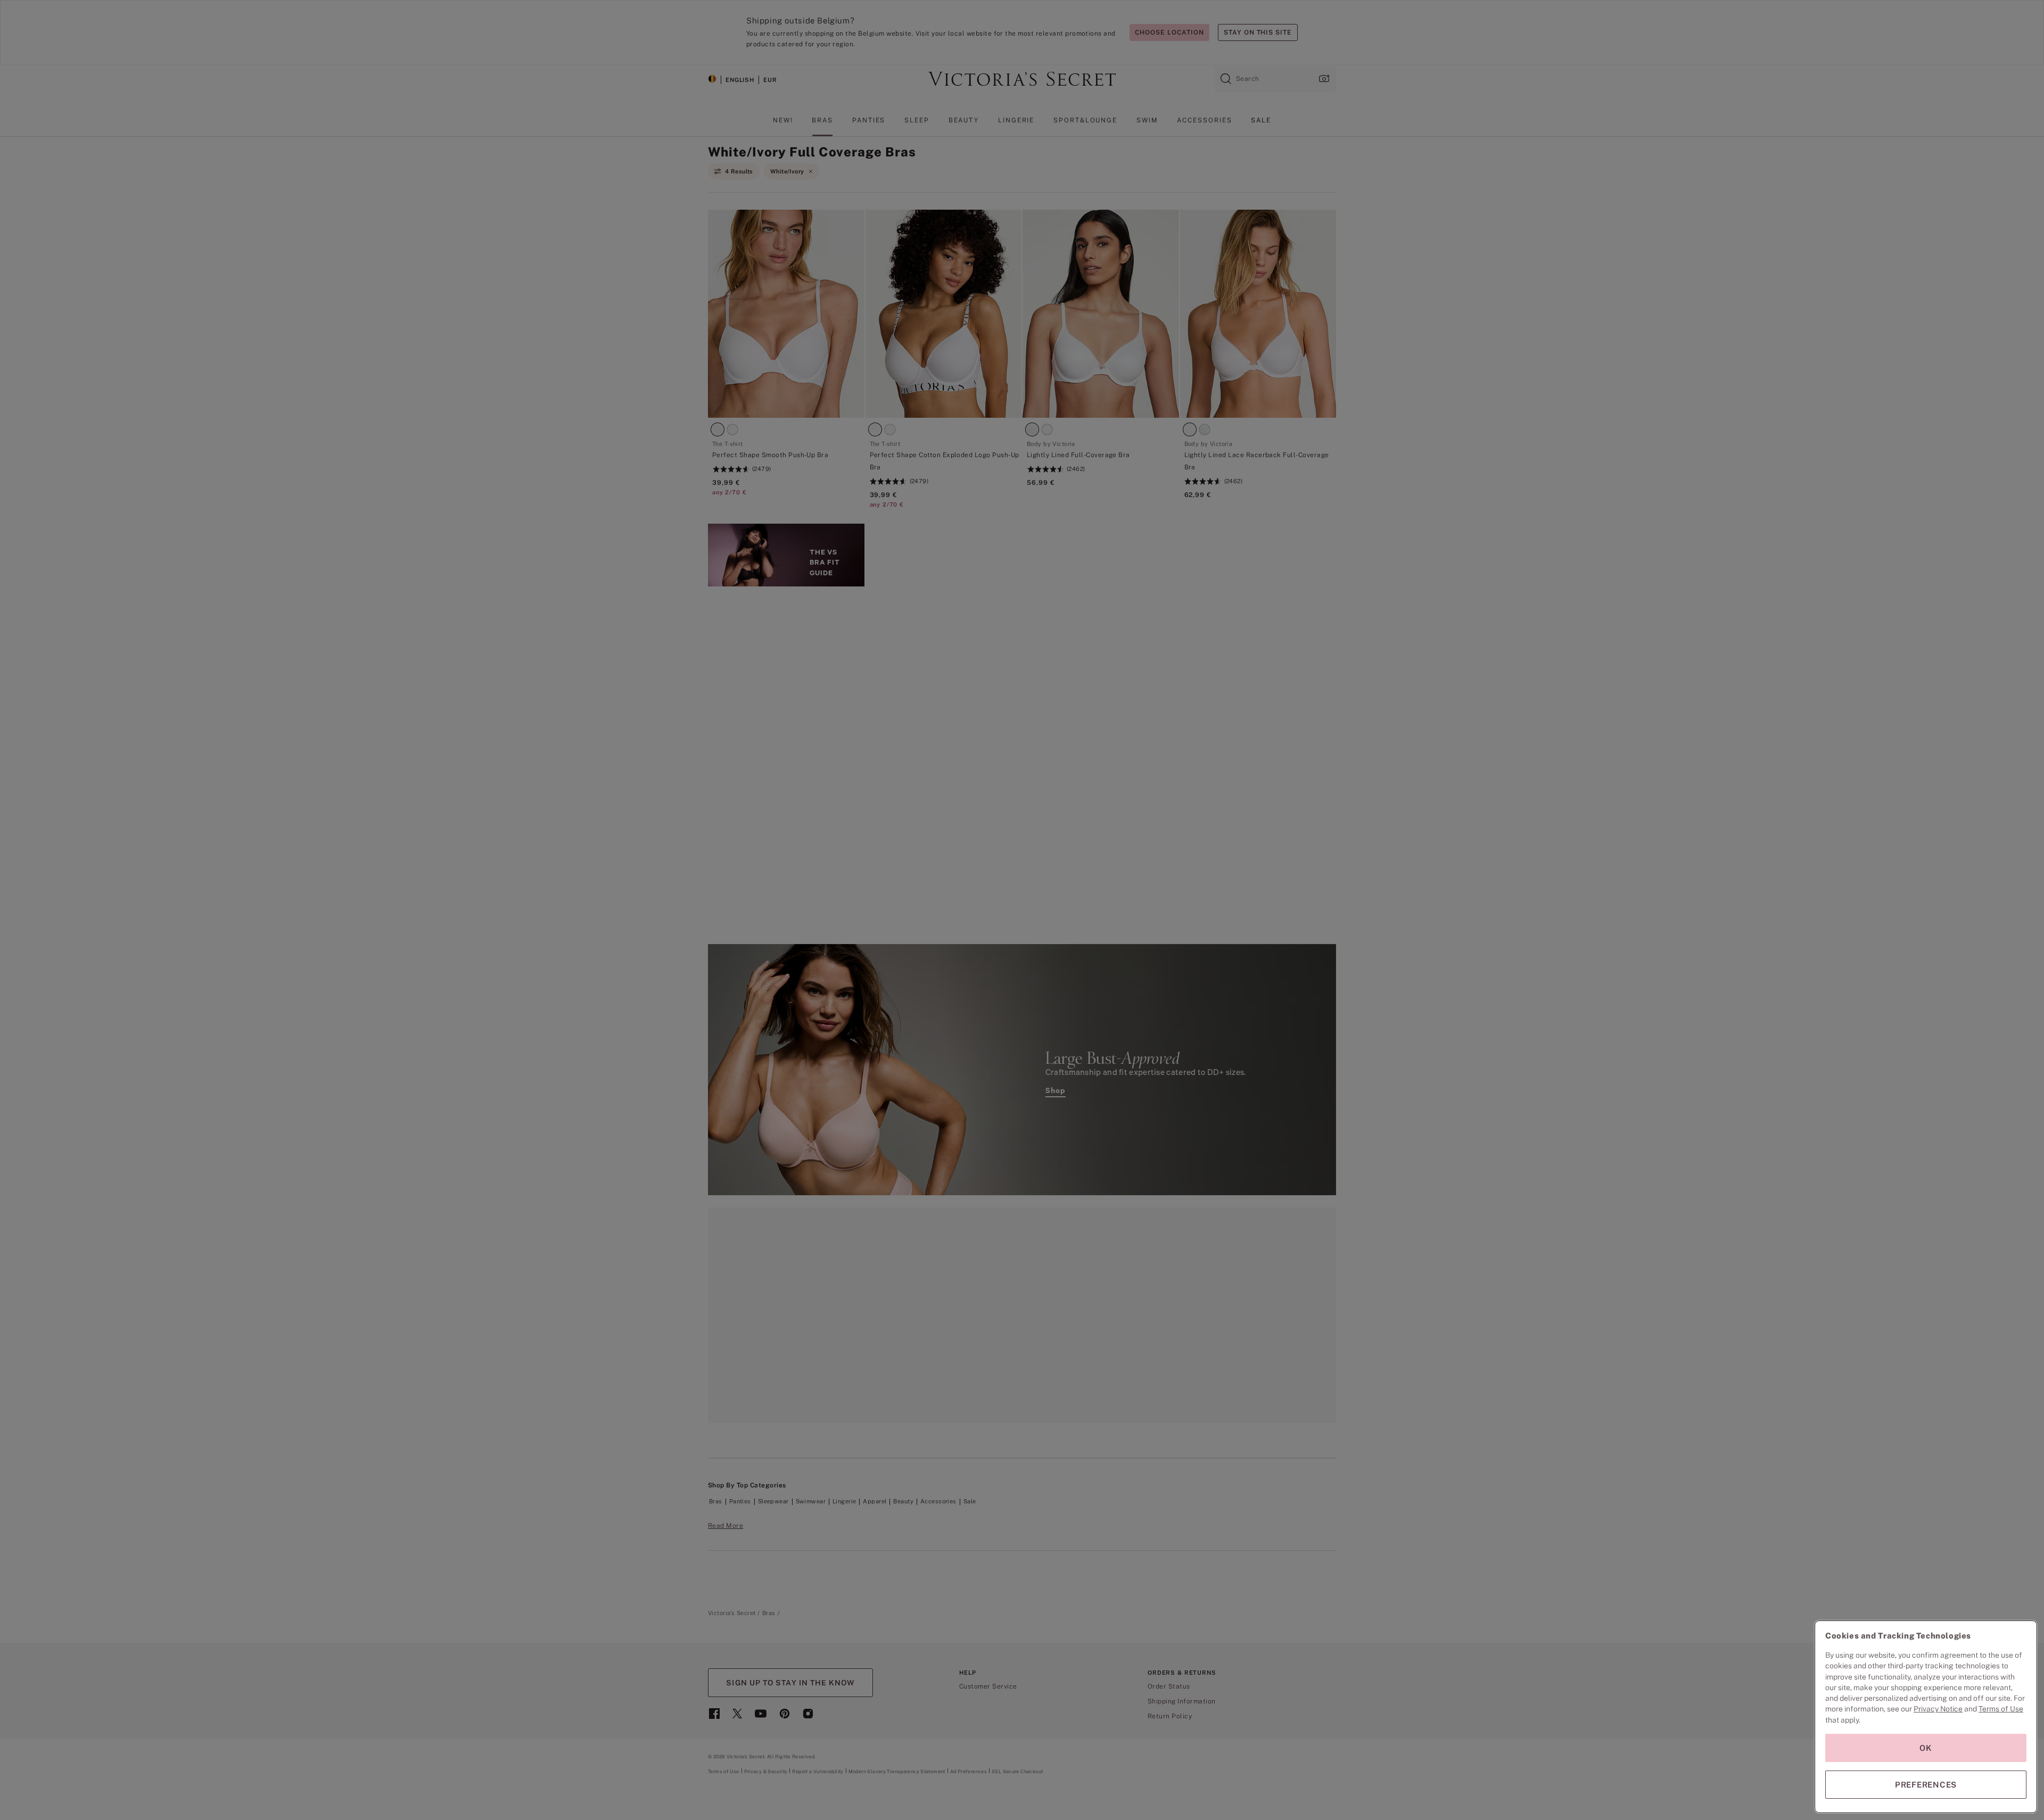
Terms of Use (2001, 1709)
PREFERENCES (1926, 1785)
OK (1926, 1748)
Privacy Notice (1938, 1709)
